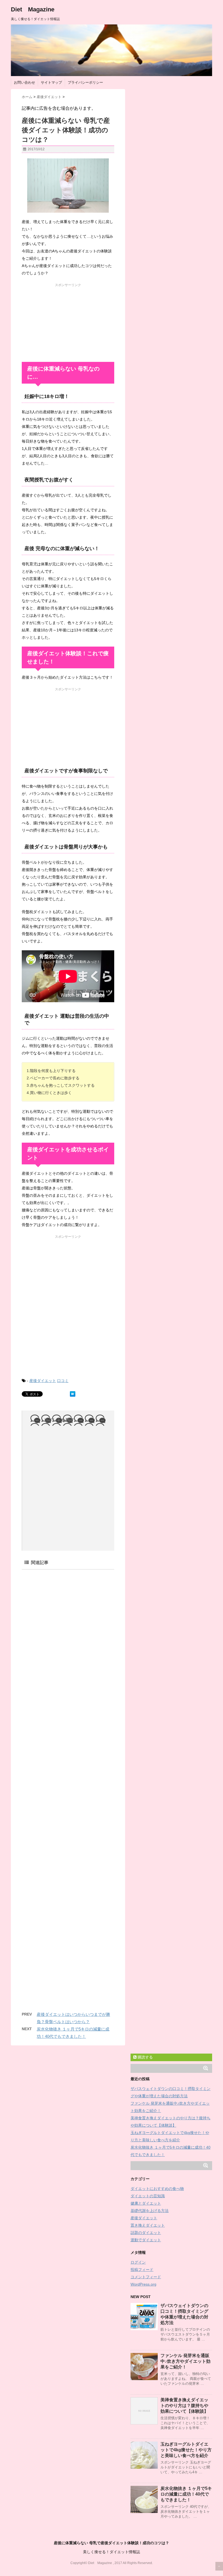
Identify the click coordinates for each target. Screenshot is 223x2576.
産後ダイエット (43, 1381)
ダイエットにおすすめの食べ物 (157, 2189)
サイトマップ (51, 82)
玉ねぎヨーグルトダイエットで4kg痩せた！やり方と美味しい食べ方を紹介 (186, 2450)
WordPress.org (143, 2284)
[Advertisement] (68, 321)
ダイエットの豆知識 (148, 2196)
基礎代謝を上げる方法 (150, 2211)
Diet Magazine (33, 9)
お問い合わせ (24, 82)
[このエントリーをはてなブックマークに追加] (73, 1394)
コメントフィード (146, 2277)
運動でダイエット (146, 2240)
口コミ (63, 1381)
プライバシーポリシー (85, 82)
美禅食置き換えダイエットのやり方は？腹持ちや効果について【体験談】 (184, 2406)
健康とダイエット (146, 2203)
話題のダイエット (146, 2233)
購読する (145, 2057)
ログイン (138, 2262)
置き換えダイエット (148, 2225)
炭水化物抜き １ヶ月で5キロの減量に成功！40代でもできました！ (186, 2494)
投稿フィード (142, 2270)
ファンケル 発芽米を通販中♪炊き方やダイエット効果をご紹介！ (185, 2361)
